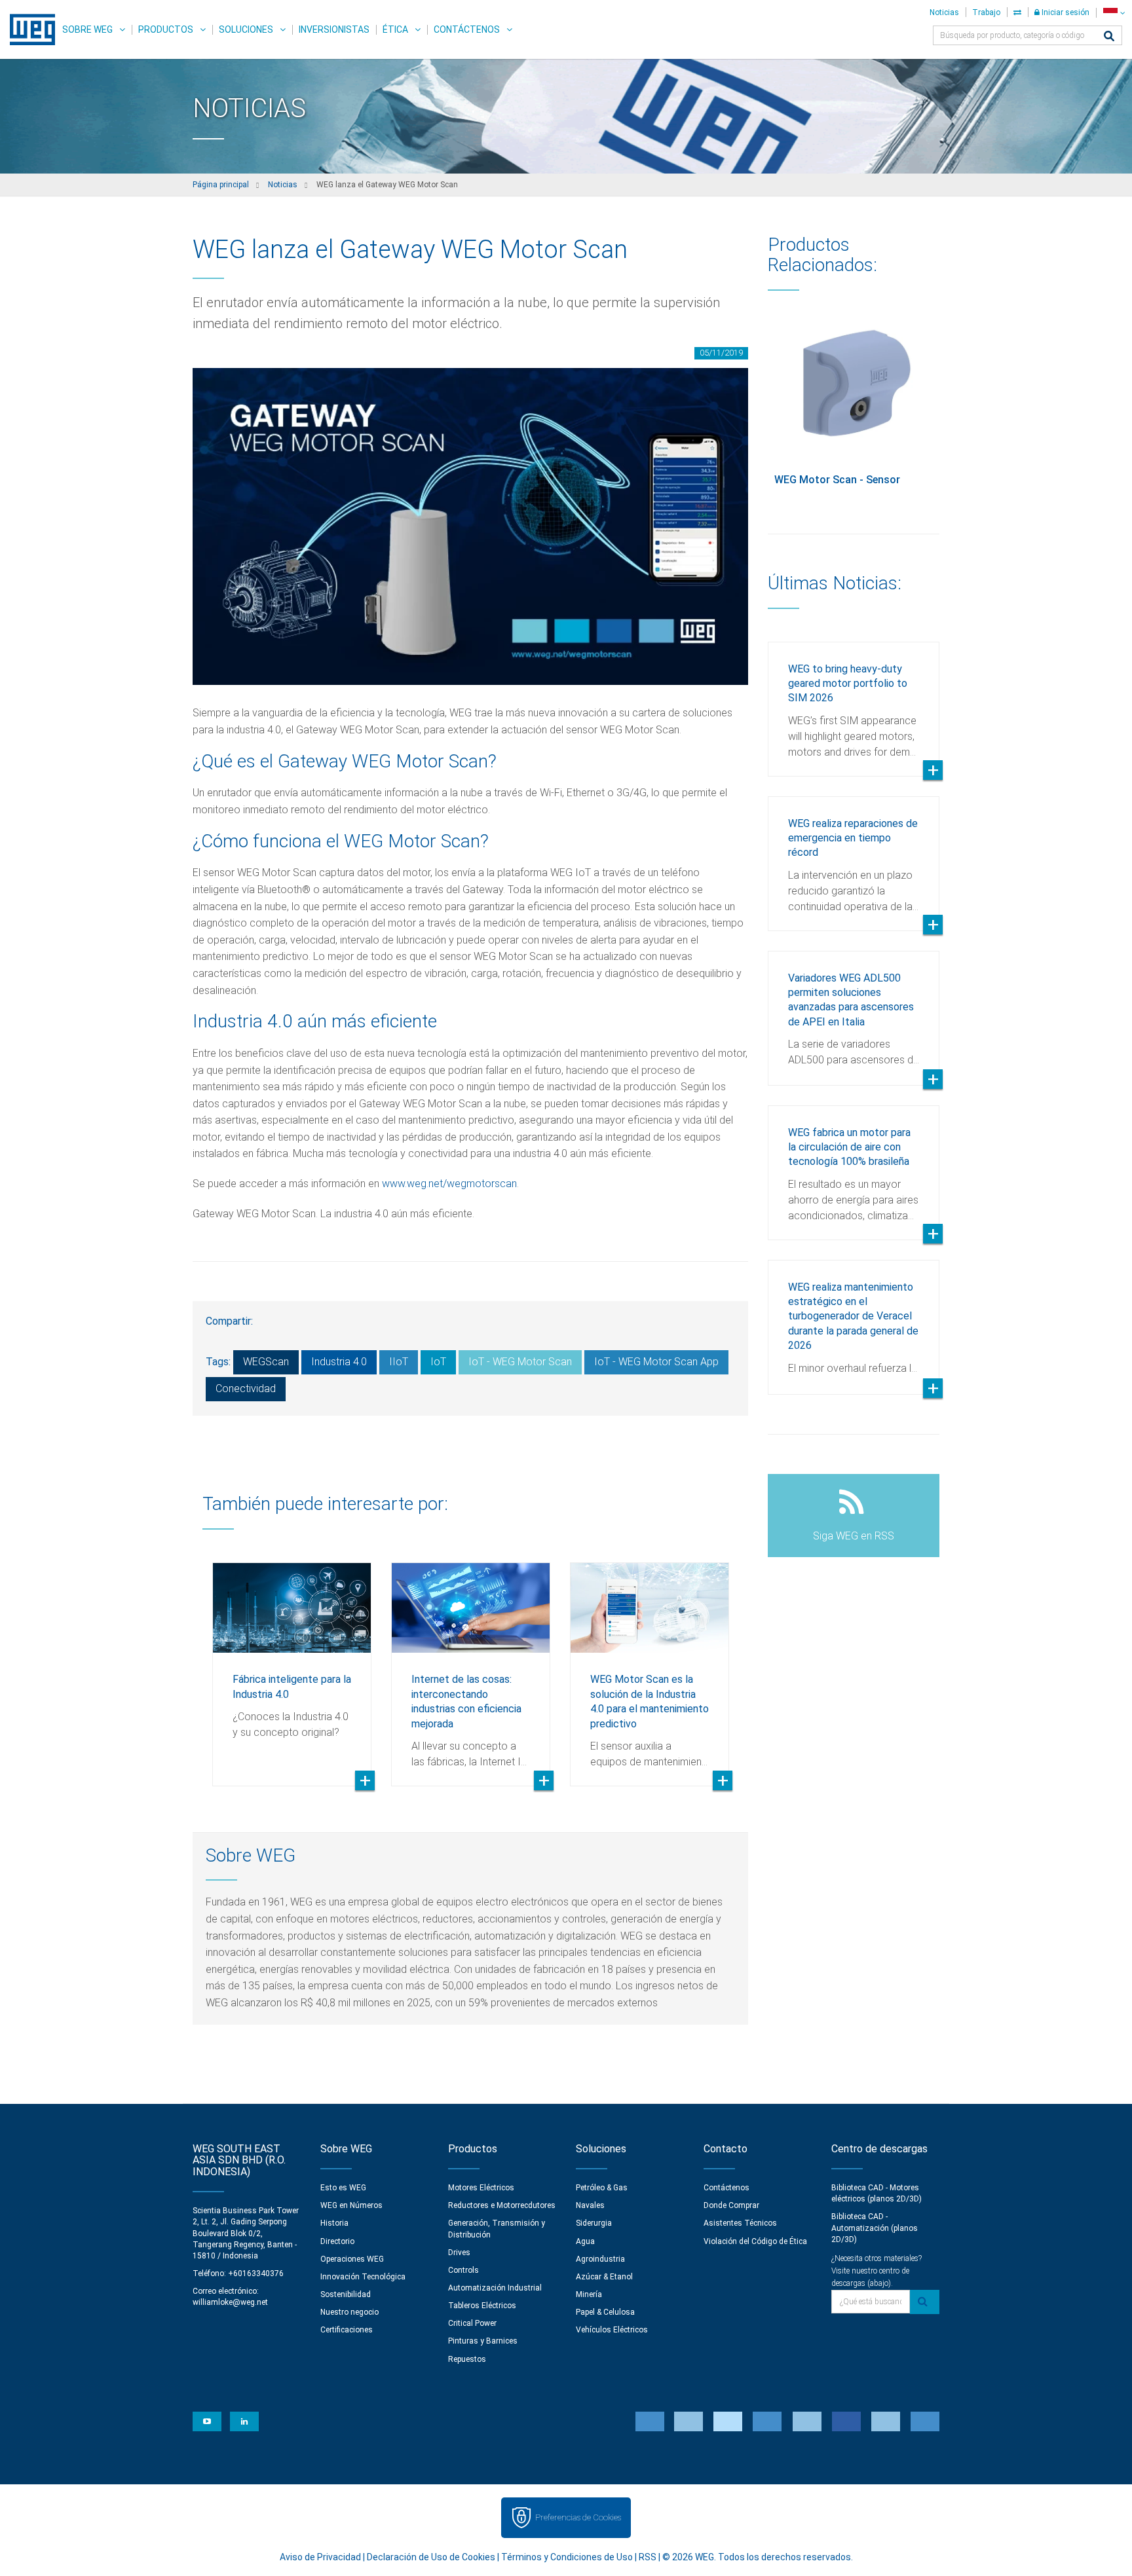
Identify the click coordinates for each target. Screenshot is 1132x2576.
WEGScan (266, 1362)
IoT (438, 1362)
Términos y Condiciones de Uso (567, 2557)
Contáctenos (467, 29)
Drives (459, 2253)
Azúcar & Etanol (604, 2277)
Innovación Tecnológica (363, 2277)
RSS (648, 2557)
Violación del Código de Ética (755, 2241)
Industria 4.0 (339, 1362)
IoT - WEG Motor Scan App (656, 1362)
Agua (585, 2241)
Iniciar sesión (1065, 12)
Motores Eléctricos (481, 2188)
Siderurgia (594, 2223)
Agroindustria (600, 2259)
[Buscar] (1109, 37)
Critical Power (472, 2323)
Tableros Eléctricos (482, 2306)
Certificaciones (347, 2330)
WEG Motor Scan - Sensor (837, 480)
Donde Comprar (731, 2205)
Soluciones (246, 29)
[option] (292, 1665)
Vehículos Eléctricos (612, 2330)
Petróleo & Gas (602, 2188)
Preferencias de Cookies (578, 2517)
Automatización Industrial (495, 2288)
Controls (463, 2270)
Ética (395, 29)
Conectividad (246, 1389)
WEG (28, 29)
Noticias (944, 12)
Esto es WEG (343, 2188)
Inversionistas (334, 29)
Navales (590, 2205)
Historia (334, 2223)
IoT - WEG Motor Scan (520, 1362)
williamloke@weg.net (230, 2302)
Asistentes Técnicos (740, 2223)
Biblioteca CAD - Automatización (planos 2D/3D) (875, 2228)
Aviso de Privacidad (320, 2557)
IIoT (399, 1362)
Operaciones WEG (352, 2259)
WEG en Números (351, 2205)
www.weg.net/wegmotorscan (449, 1184)
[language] (1114, 13)
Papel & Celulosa (605, 2312)
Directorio (337, 2241)
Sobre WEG (87, 29)
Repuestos (467, 2359)
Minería (589, 2294)
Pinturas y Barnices (483, 2341)
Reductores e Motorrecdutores (502, 2205)
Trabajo (986, 12)
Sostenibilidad (346, 2294)
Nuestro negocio (349, 2312)
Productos (166, 29)
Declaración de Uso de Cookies (431, 2557)
